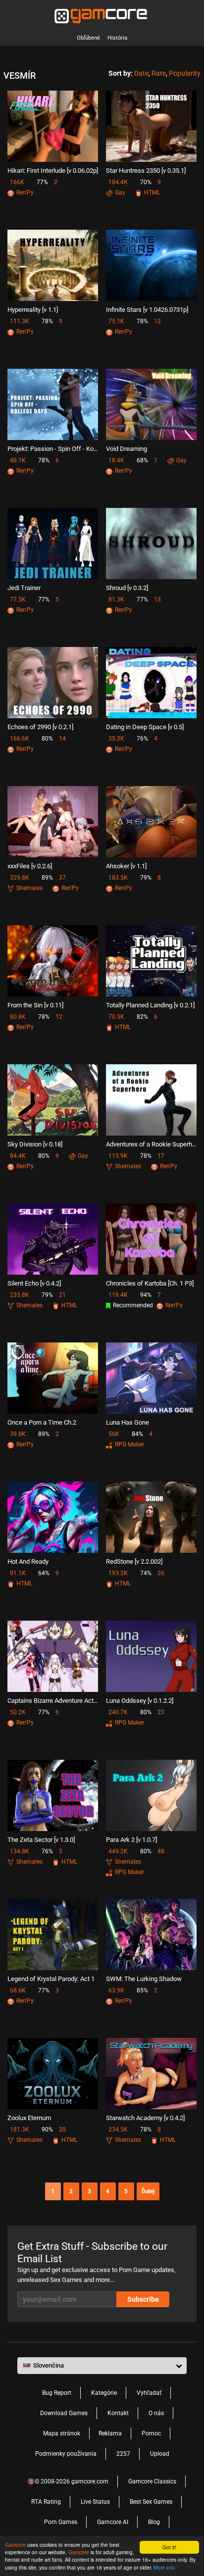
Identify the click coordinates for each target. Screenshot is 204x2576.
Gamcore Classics (152, 2481)
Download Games (64, 2413)
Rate (159, 73)
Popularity (185, 73)
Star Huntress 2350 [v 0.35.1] (146, 171)
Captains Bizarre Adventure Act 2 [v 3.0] (53, 1701)
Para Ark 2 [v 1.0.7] (131, 1840)
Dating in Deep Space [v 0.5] (145, 727)
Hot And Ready (28, 1561)
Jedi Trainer (24, 588)
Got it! (169, 2547)
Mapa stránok (62, 2433)
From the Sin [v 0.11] (35, 1005)
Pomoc (151, 2433)
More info (164, 2567)
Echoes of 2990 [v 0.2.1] (40, 727)
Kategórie (104, 2393)
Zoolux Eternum (29, 2118)
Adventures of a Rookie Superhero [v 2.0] (151, 1144)
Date (141, 73)
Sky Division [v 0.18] (35, 1144)
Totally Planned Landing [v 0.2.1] (150, 1005)
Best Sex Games (151, 2502)
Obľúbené (88, 38)
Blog (154, 2522)
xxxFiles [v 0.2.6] (30, 866)
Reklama (110, 2433)
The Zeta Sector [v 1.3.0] (41, 1840)
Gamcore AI (113, 2522)
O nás (156, 2413)
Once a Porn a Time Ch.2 (42, 1422)
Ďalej (148, 2191)
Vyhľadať (149, 2393)
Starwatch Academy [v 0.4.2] (145, 2118)
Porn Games (61, 2522)
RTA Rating (46, 2502)
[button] (102, 2366)
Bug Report (57, 2393)
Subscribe (143, 2299)
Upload (160, 2454)
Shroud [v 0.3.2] (127, 588)
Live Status (95, 2502)
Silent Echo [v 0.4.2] (34, 1283)
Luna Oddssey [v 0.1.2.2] (140, 1701)
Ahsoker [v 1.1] (126, 866)
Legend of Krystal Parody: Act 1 (51, 1979)
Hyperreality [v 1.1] (33, 310)
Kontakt (118, 2413)
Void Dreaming (127, 449)
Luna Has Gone (127, 1422)
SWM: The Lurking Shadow (144, 1979)
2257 (123, 2454)
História (117, 38)
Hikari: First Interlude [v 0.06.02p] (53, 171)
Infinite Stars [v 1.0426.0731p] (147, 310)
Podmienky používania (66, 2454)
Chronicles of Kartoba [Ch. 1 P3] (150, 1283)
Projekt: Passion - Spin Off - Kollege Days (53, 449)
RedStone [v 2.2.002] (134, 1561)
